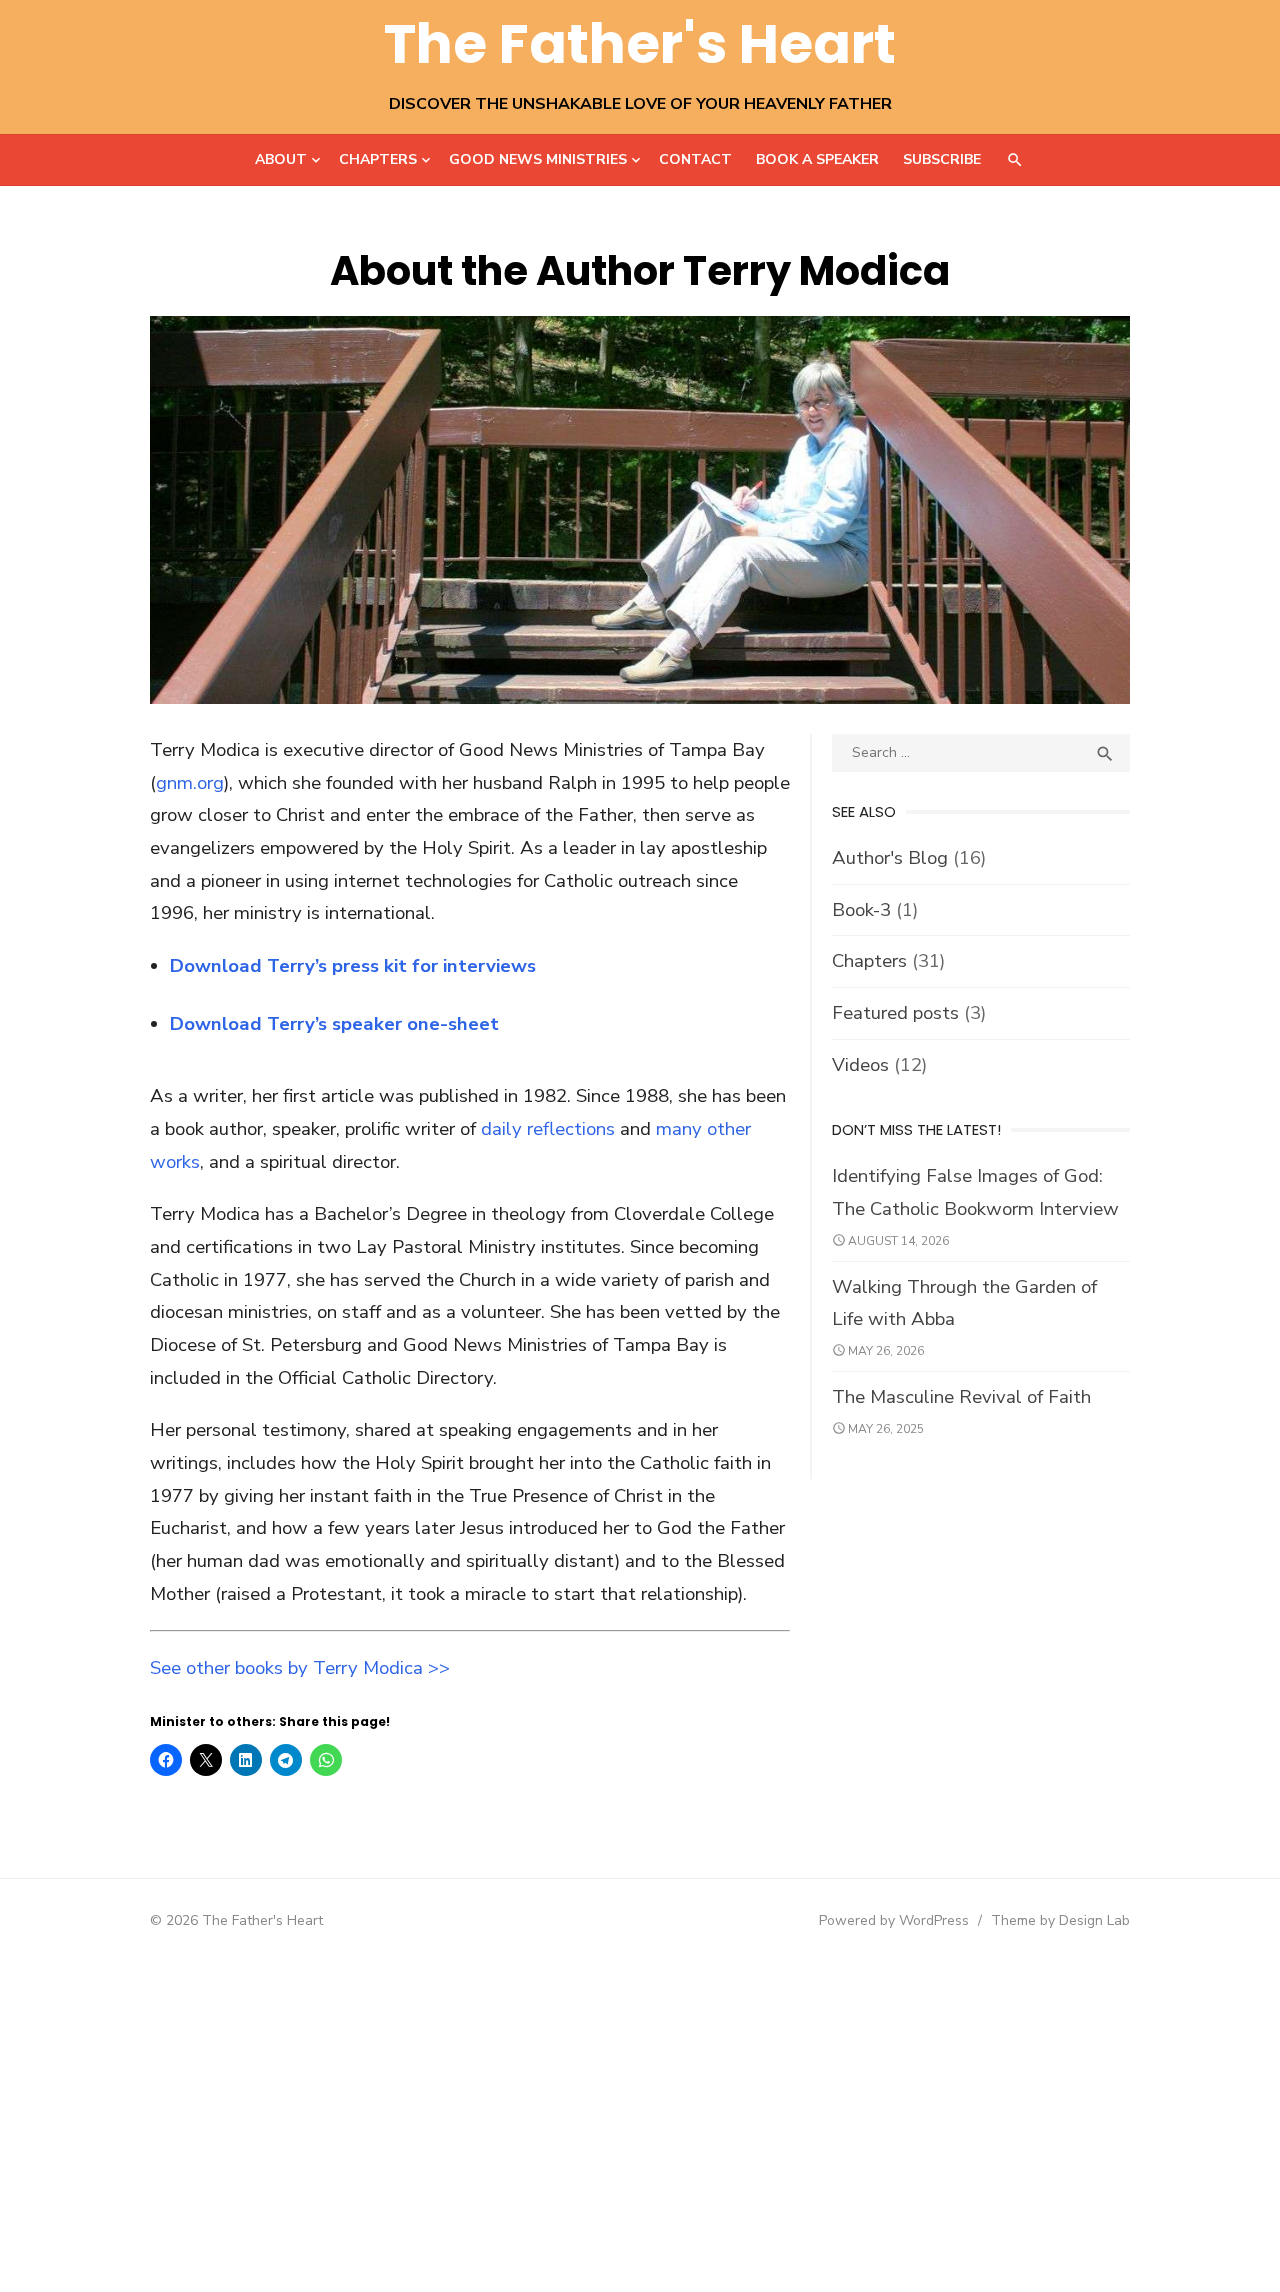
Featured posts (895, 1013)
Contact (695, 159)
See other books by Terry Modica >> (300, 1668)
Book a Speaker (817, 159)
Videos (860, 1065)
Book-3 (861, 910)
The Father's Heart (640, 43)
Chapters (378, 159)
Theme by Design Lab (1060, 1920)
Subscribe (942, 159)
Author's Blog (890, 858)
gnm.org (190, 783)
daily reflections (548, 1129)
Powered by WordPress (894, 1920)
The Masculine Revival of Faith (961, 1397)
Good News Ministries (538, 159)
